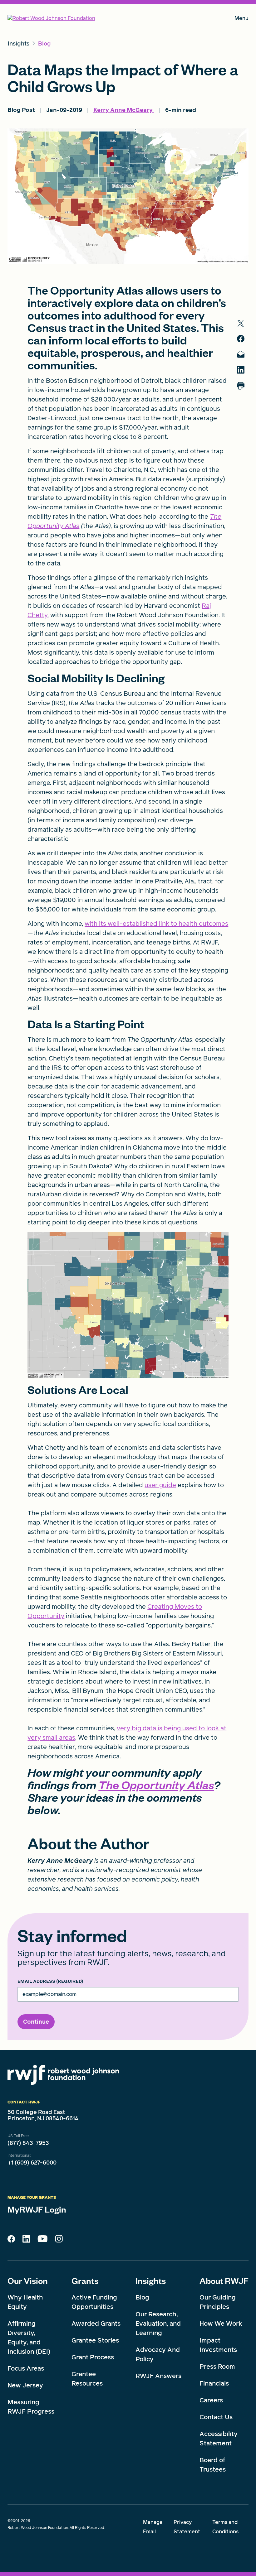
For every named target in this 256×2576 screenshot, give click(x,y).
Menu (241, 19)
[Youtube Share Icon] (42, 2240)
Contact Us (216, 2417)
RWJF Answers (158, 2376)
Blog (142, 2297)
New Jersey (25, 2385)
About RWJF (224, 2280)
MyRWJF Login (37, 2209)
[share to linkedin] (241, 370)
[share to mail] (241, 354)
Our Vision (28, 2280)
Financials (214, 2383)
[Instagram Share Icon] (59, 2240)
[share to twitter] (241, 323)
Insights (151, 2280)
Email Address (50, 1982)
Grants (85, 2280)
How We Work (221, 2324)
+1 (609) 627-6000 (32, 2163)
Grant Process (93, 2357)
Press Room (217, 2367)
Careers (211, 2400)
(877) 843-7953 (28, 2143)
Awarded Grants (96, 2324)
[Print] (241, 386)
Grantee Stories (95, 2340)
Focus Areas (26, 2368)
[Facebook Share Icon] (11, 2241)
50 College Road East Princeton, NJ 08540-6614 (43, 2115)
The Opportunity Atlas (156, 1785)
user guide (160, 1485)
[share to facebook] (241, 339)
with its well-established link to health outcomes (156, 924)
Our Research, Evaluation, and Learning (158, 2324)
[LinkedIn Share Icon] (26, 2241)
